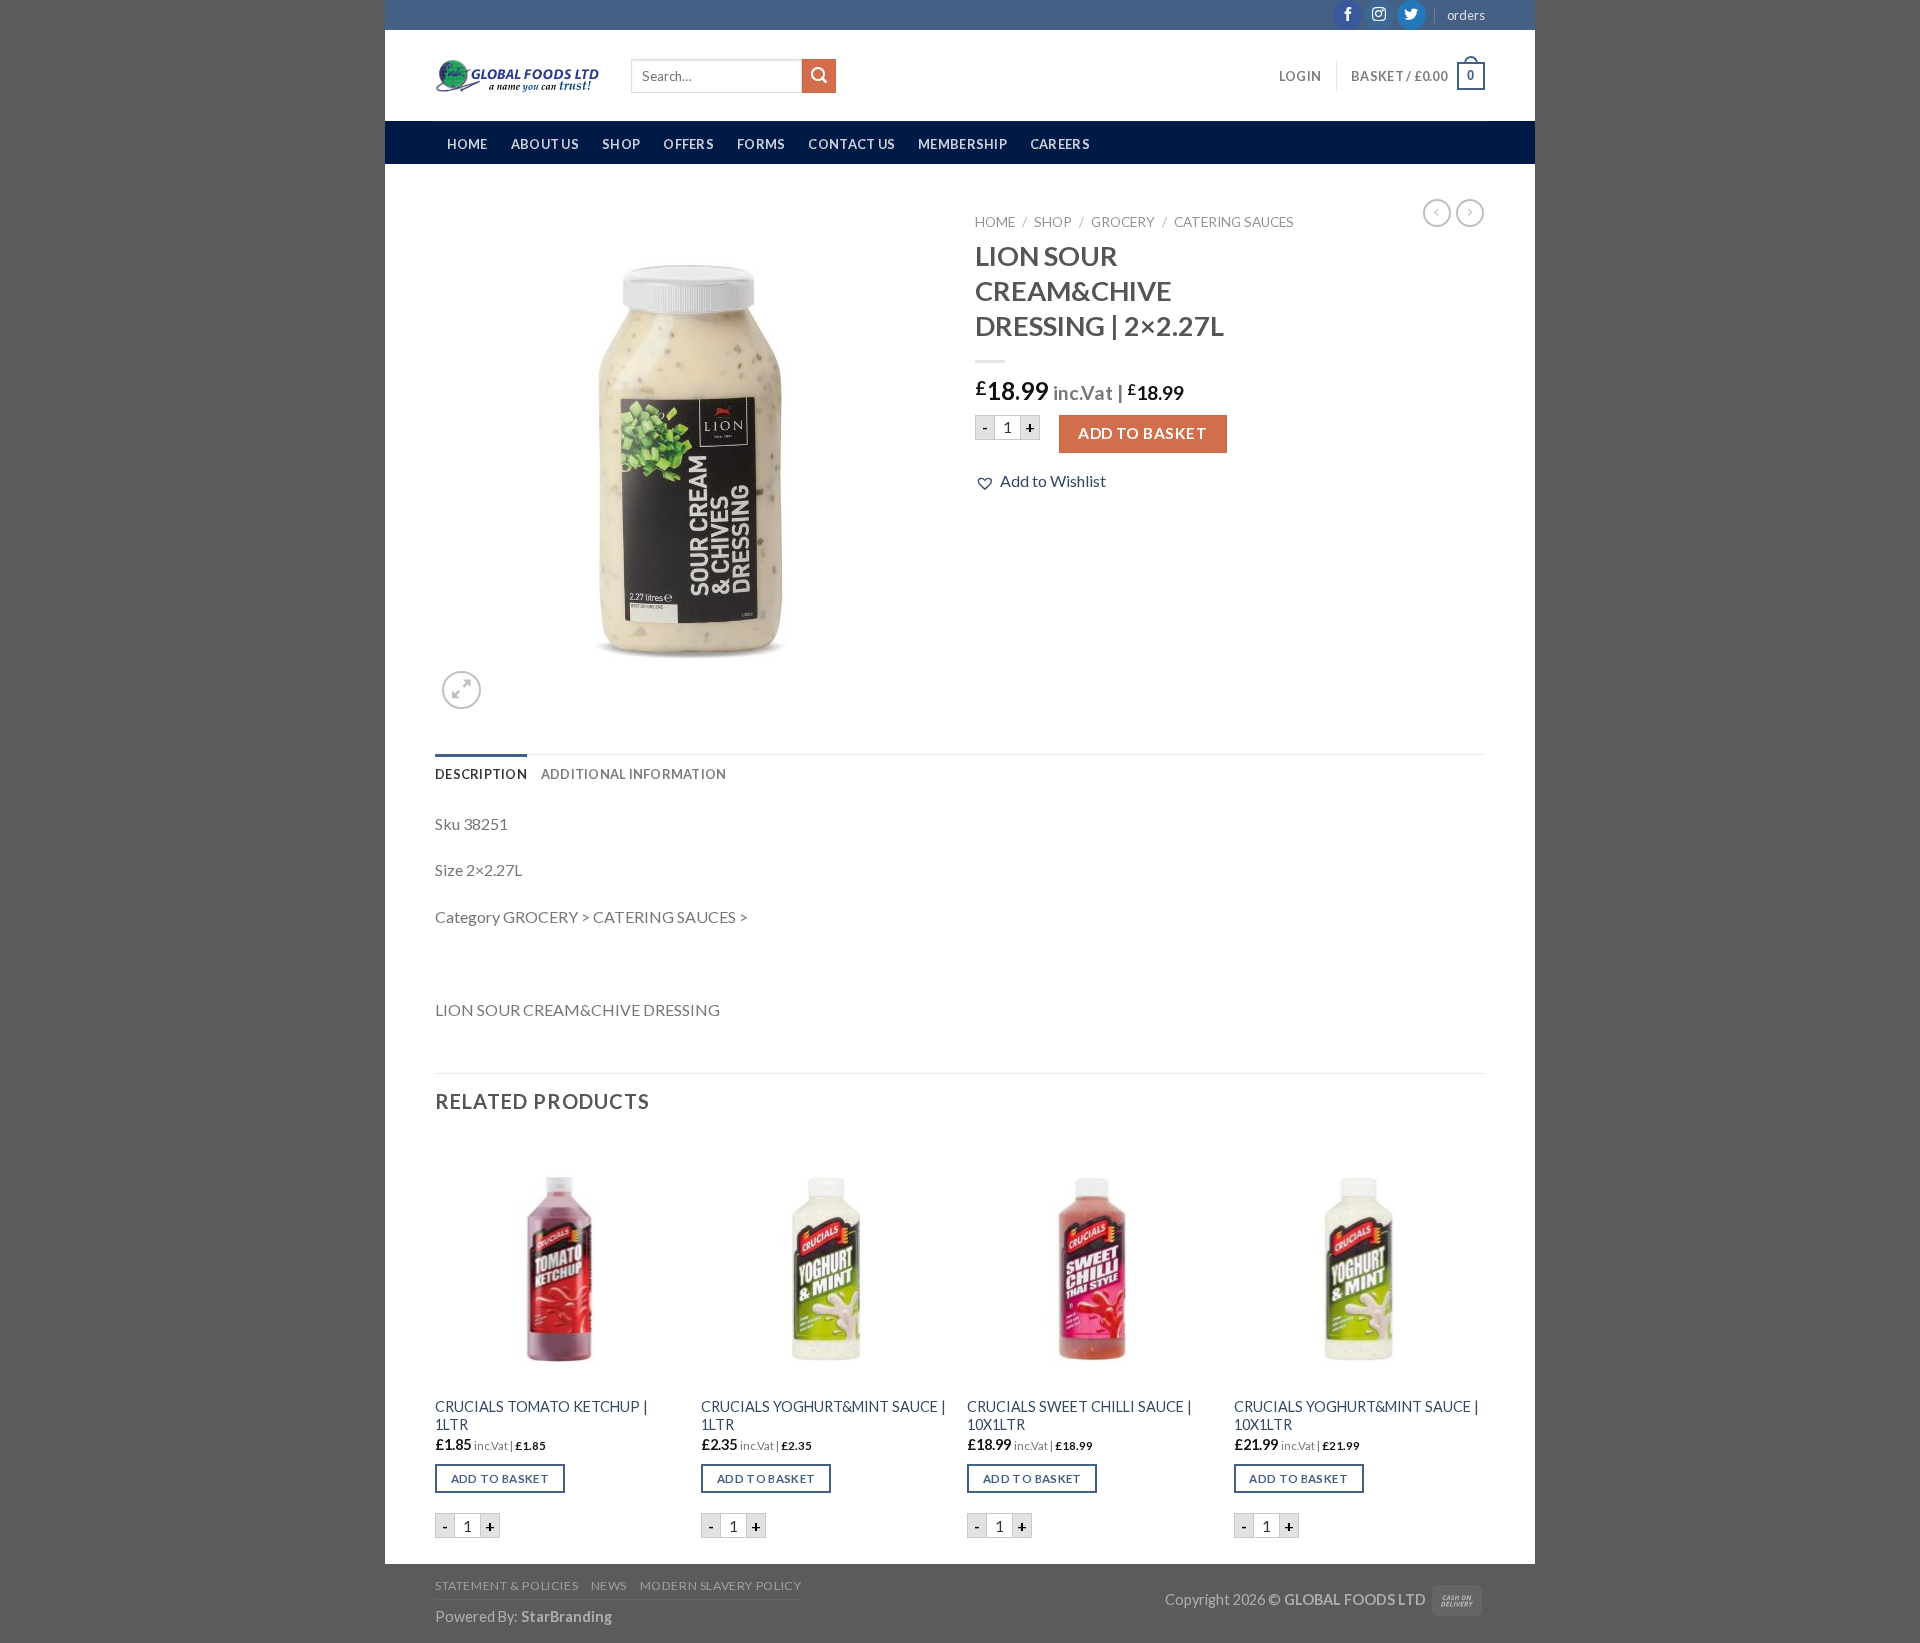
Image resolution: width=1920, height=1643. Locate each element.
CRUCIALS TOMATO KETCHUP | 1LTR (541, 1416)
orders (1466, 15)
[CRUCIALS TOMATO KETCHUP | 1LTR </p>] (558, 1261)
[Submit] (819, 76)
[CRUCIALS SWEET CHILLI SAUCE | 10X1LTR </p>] (1090, 1261)
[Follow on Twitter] (1411, 15)
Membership (962, 144)
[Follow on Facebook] (1347, 15)
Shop (621, 144)
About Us (545, 144)
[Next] (1479, 1349)
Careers (1060, 144)
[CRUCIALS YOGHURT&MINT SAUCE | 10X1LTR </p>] (1357, 1261)
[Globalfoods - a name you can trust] (518, 76)
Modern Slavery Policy (721, 1585)
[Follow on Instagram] (1379, 15)
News (609, 1585)
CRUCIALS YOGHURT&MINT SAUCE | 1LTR (823, 1416)
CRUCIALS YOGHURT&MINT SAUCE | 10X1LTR (1356, 1416)
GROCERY (1123, 222)
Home (467, 144)
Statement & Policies (506, 1585)
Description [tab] (481, 774)
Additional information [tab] (634, 774)
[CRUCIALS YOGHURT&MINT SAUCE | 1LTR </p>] (824, 1261)
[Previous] (436, 1349)
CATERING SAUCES (1234, 222)
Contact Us (851, 144)
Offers (688, 144)
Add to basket (1142, 433)
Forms (761, 144)
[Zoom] (461, 690)
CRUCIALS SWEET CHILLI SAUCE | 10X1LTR (1079, 1416)
